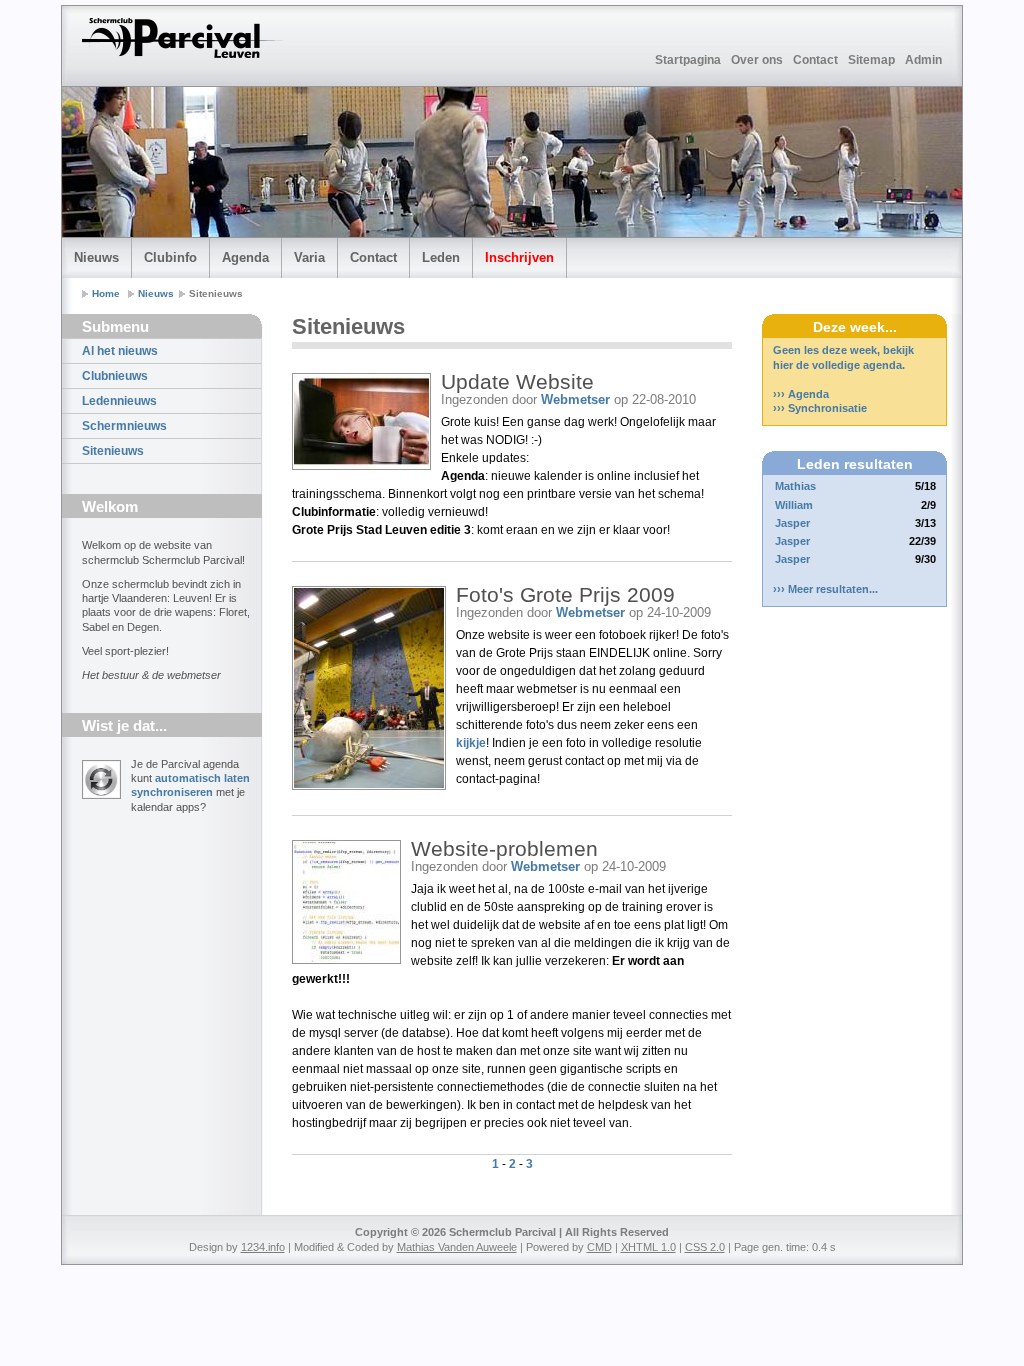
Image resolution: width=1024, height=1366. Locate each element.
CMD (599, 1247)
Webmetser (575, 399)
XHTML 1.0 (648, 1247)
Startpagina (688, 60)
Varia (309, 257)
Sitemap (871, 60)
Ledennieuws (119, 401)
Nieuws (96, 257)
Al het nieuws (120, 351)
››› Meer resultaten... (825, 589)
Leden (441, 257)
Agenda (245, 257)
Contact (815, 60)
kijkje (471, 743)
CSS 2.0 (705, 1247)
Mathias (795, 486)
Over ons (757, 60)
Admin (923, 60)
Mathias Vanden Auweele (457, 1247)
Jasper (792, 523)
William (794, 505)
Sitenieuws (113, 451)
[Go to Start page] (182, 38)
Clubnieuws (115, 376)
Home (106, 293)
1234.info (263, 1247)
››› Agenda (801, 394)
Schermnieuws (124, 426)
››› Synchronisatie (820, 408)
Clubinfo (170, 257)
